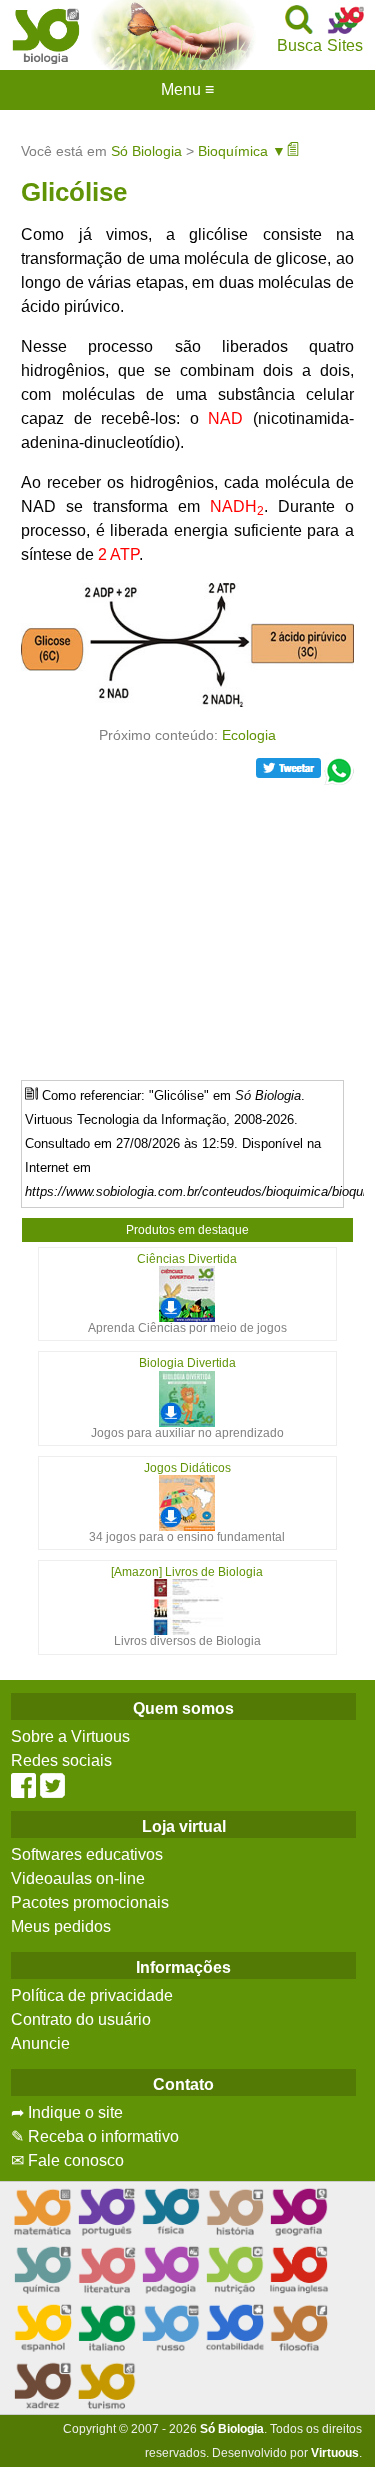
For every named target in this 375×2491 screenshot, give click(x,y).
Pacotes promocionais (90, 1902)
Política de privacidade (92, 1995)
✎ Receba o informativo (95, 2136)
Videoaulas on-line (78, 1878)
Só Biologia (146, 151)
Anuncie (40, 2043)
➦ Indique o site (67, 2112)
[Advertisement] (188, 925)
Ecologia (249, 735)
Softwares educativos (87, 1854)
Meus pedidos (61, 1926)
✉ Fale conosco (67, 2160)
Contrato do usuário (81, 2019)
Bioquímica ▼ (242, 151)
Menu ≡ (187, 90)
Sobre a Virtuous (70, 1736)
